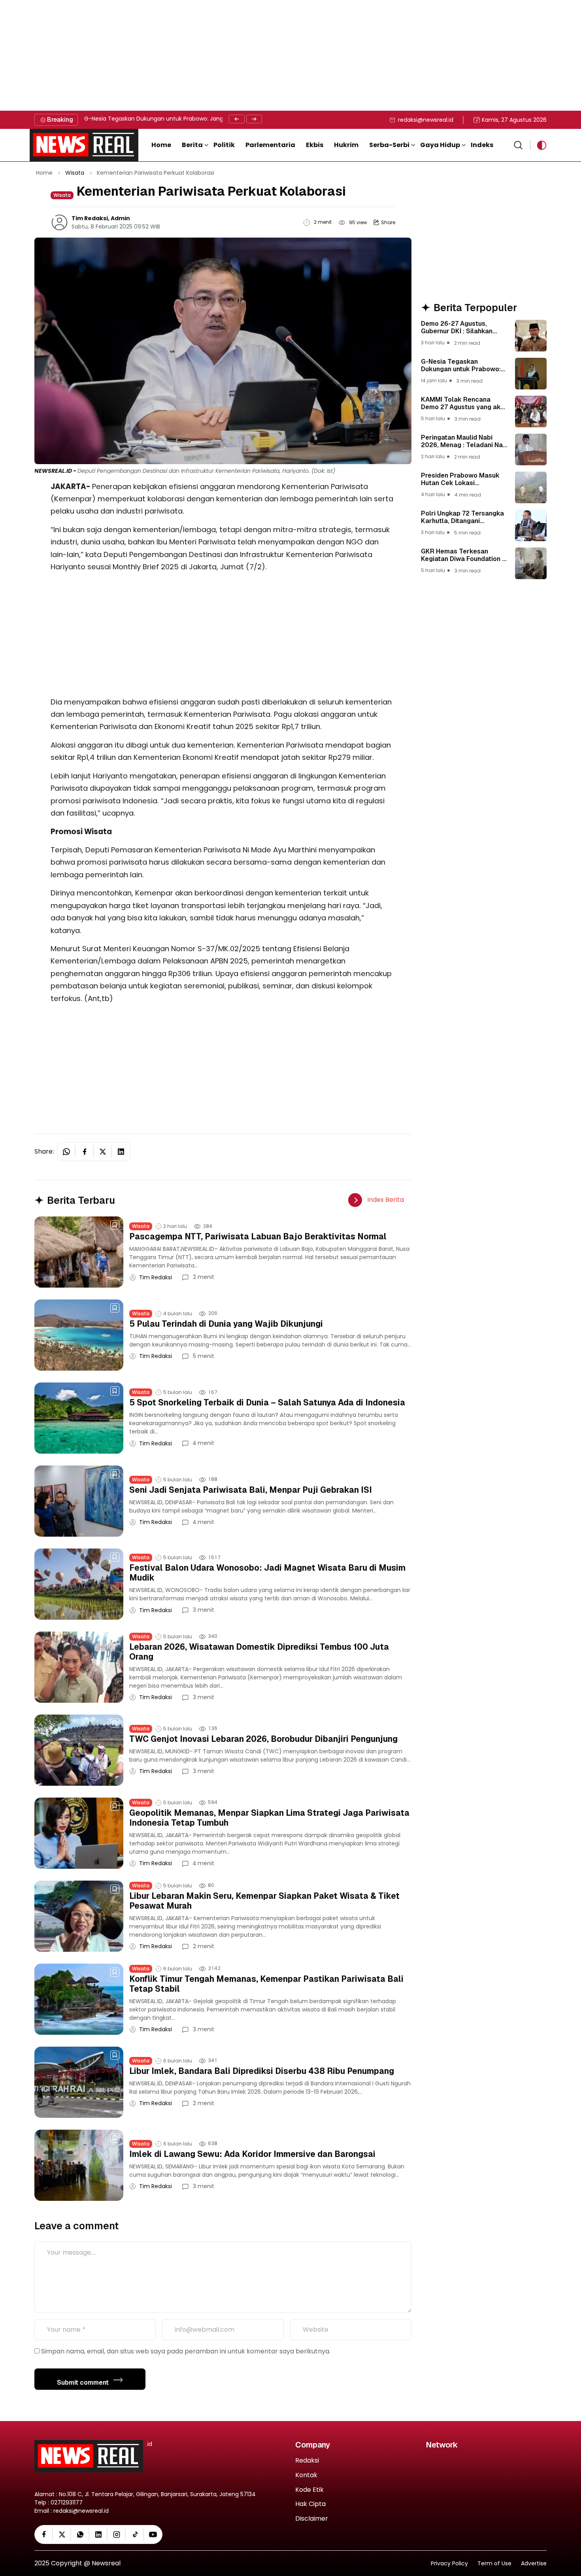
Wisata (75, 173)
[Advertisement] (237, 55)
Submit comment (84, 2382)
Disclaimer (312, 2519)
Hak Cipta (310, 2504)
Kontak (306, 2475)
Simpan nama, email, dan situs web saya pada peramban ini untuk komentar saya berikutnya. (186, 2351)
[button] (195, 145)
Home (44, 173)
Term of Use (494, 2564)
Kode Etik (309, 2490)
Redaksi (307, 2461)
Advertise (534, 2564)
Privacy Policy (449, 2564)
